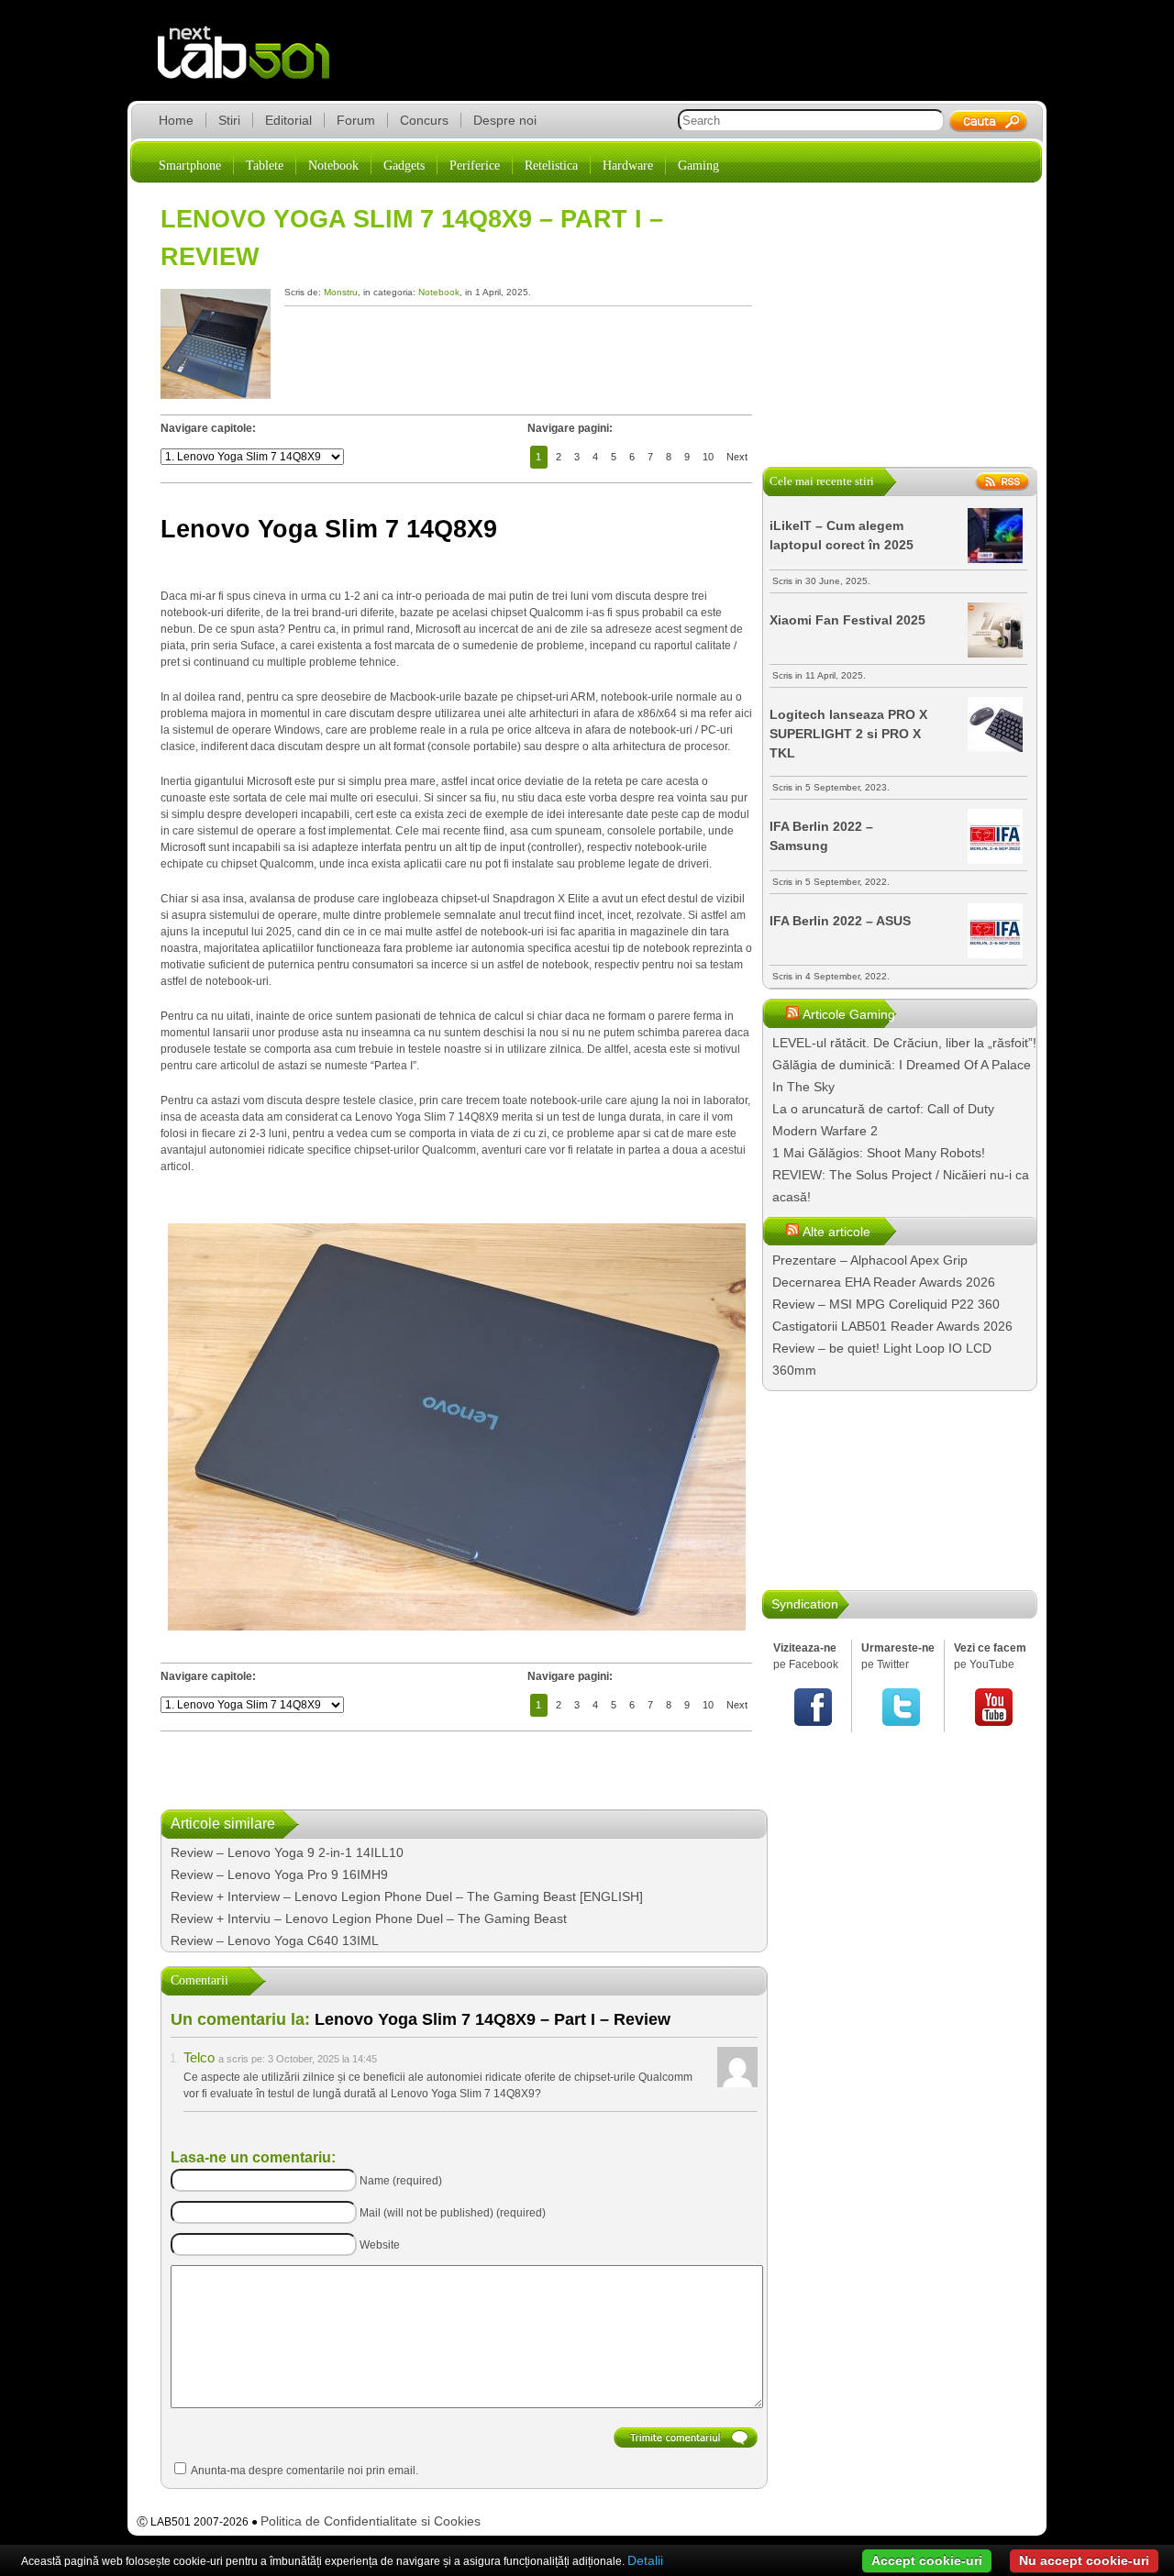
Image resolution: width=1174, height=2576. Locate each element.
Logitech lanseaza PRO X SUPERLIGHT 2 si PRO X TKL (848, 734)
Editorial (288, 120)
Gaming (698, 166)
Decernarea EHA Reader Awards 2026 (884, 1282)
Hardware (628, 166)
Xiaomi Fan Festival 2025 (847, 620)
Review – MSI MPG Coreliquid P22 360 (886, 1304)
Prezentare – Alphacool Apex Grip (870, 1260)
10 (708, 457)
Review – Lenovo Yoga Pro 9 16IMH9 (279, 1874)
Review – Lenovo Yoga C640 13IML (275, 1940)
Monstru (341, 292)
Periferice (475, 166)
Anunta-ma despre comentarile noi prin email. (305, 2471)
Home (176, 120)
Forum (356, 120)
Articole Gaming (849, 1014)
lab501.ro (255, 64)
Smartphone (190, 166)
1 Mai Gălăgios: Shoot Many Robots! (879, 1153)
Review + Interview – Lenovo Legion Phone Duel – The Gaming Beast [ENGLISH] (407, 1896)
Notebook (333, 166)
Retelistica (551, 166)
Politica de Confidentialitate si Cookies (371, 2521)
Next (737, 457)
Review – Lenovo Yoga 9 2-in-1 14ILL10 (287, 1852)
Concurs (424, 120)
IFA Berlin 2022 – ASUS (840, 921)
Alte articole (836, 1232)
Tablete (265, 166)
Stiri (229, 120)
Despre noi (505, 120)
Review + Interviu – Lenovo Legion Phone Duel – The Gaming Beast (369, 1918)
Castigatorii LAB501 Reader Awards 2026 (892, 1326)
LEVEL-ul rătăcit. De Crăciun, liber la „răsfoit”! (904, 1043)
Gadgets (404, 166)
